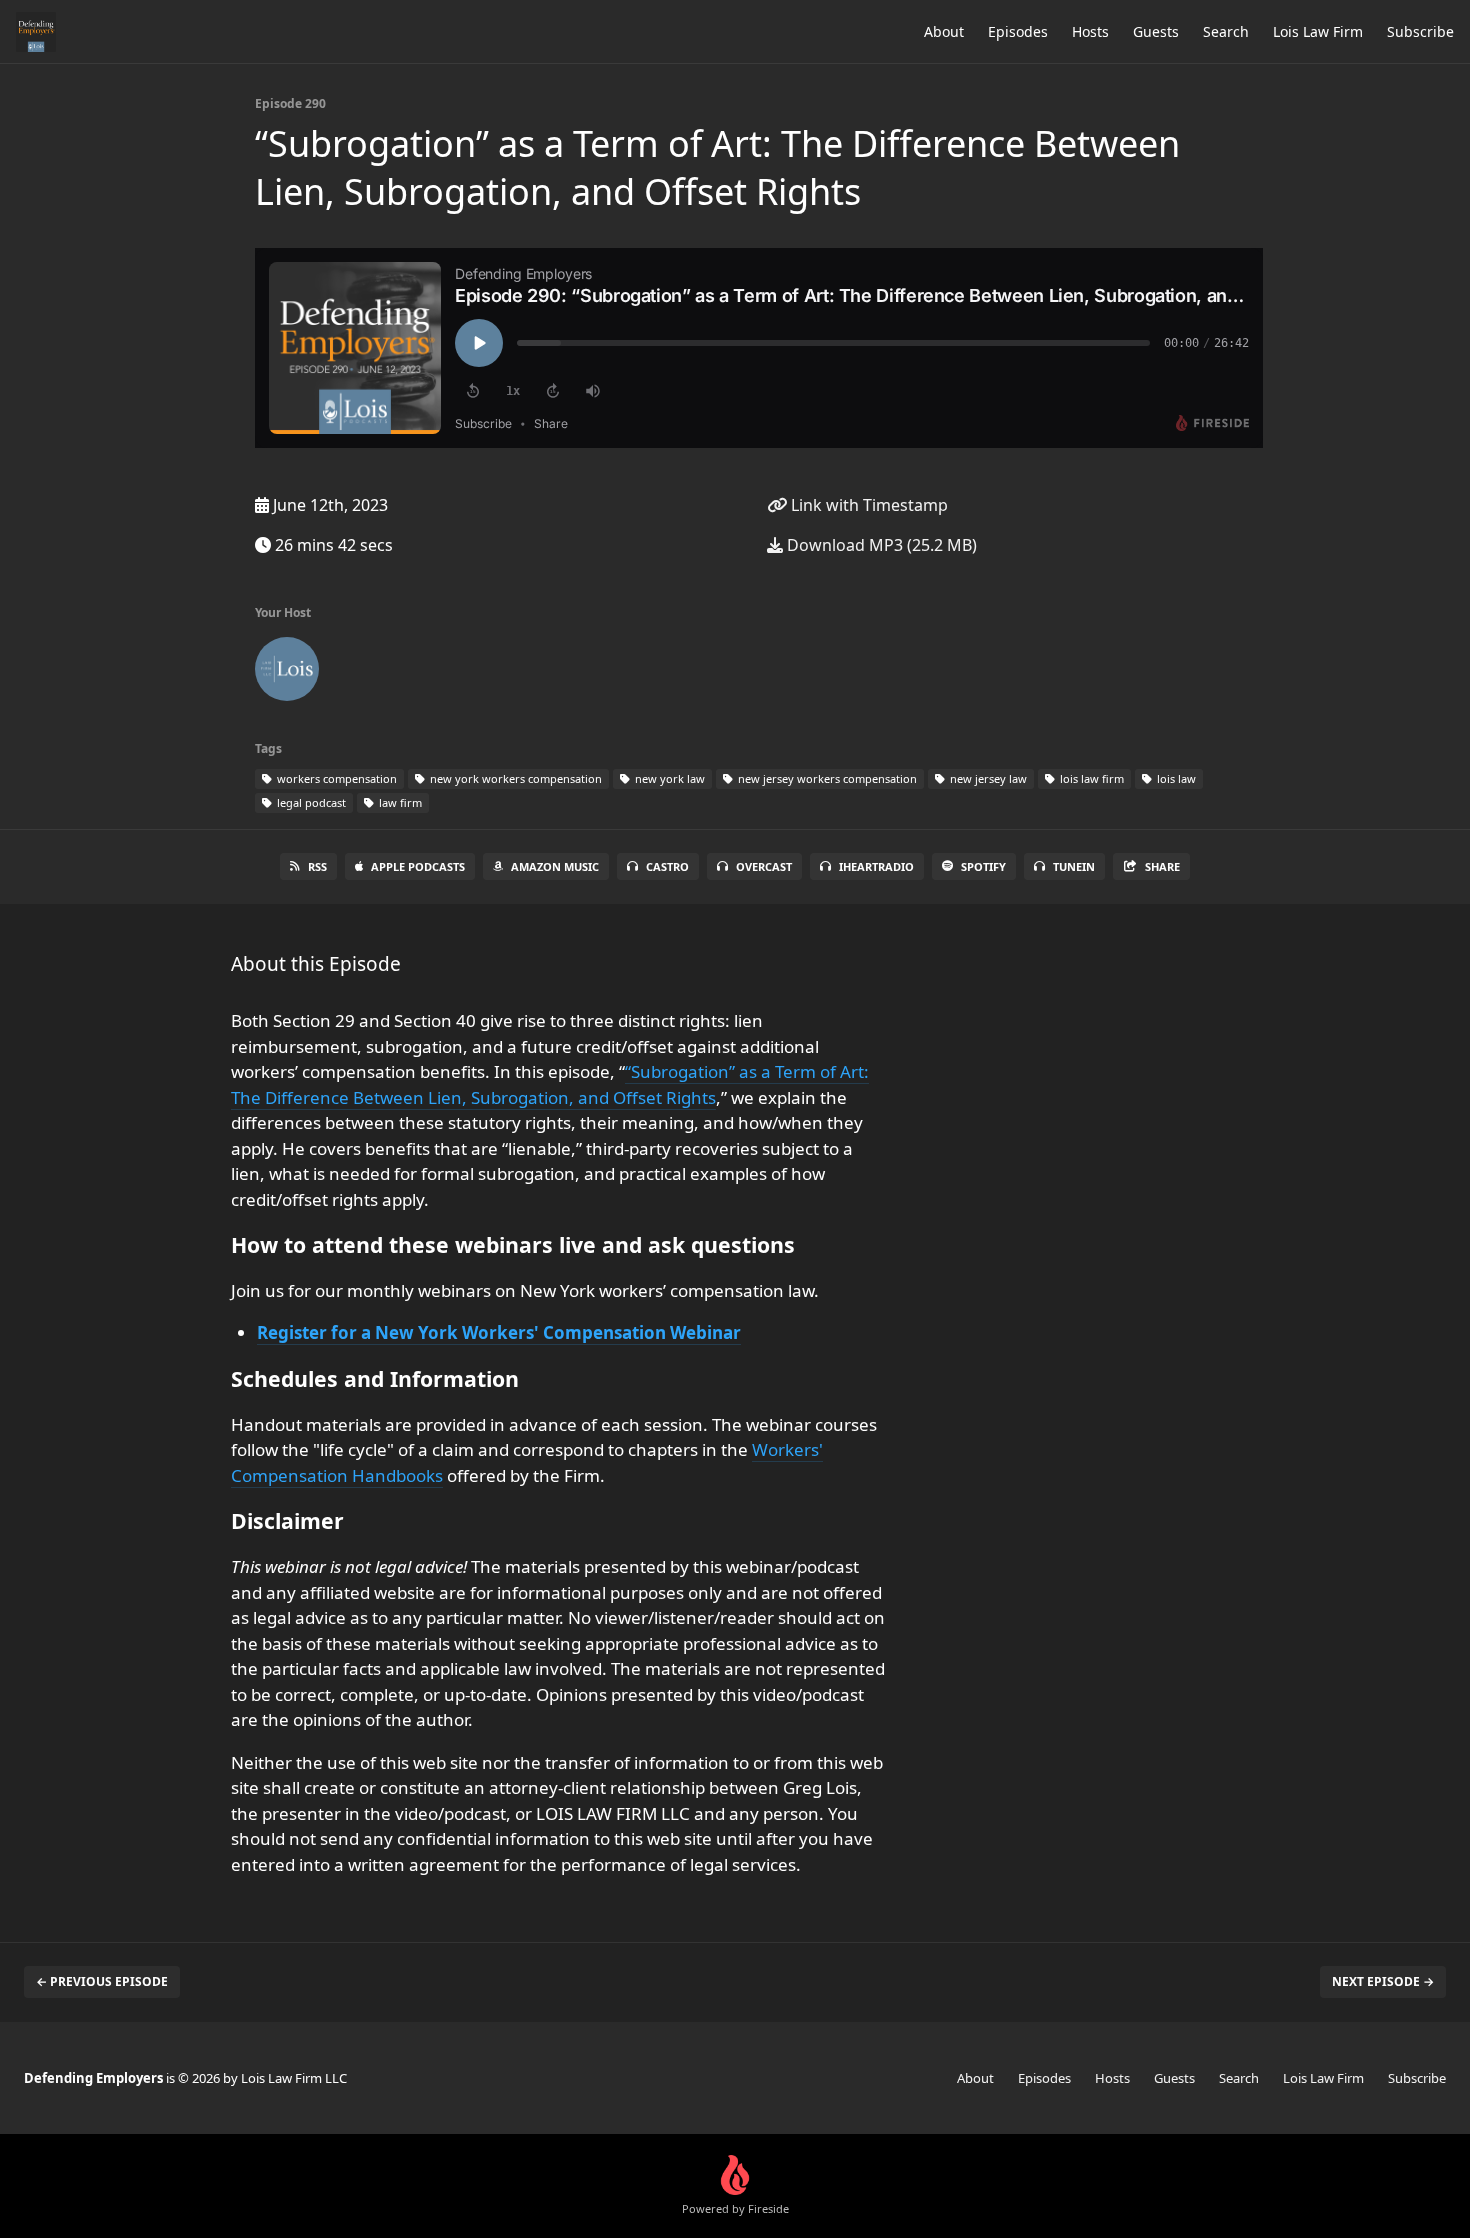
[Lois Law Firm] (287, 673)
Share (1162, 866)
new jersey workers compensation (826, 778)
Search (1226, 31)
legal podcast (310, 802)
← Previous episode (102, 1981)
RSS (317, 866)
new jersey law (987, 778)
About (944, 31)
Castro (667, 866)
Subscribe (1420, 31)
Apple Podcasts (418, 866)
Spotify (983, 866)
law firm (399, 802)
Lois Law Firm (1318, 31)
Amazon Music (555, 866)
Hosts (1090, 31)
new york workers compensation (514, 778)
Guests (1156, 31)
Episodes (1018, 31)
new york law (668, 778)
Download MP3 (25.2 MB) (880, 545)
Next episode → (1383, 1981)
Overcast (764, 866)
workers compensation (335, 778)
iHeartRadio (876, 866)
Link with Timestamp (867, 505)
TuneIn (1074, 866)
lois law (1175, 778)
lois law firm (1090, 778)
